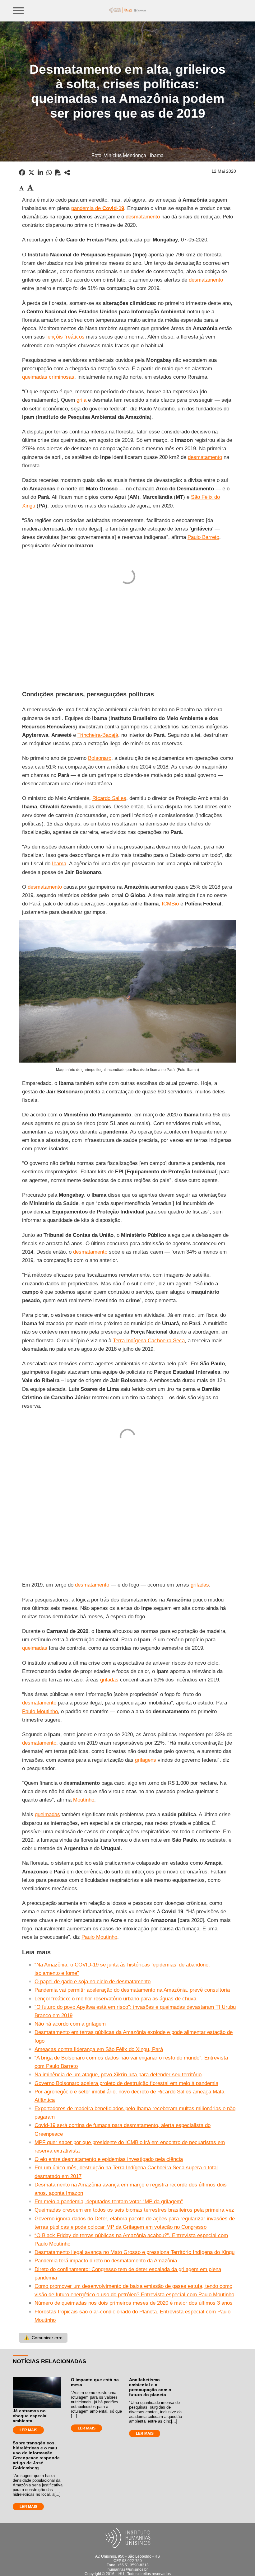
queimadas (35, 1648)
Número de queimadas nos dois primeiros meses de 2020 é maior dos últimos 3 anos (134, 2303)
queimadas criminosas (48, 377)
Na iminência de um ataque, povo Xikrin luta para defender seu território (118, 2075)
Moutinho (84, 1800)
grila (81, 400)
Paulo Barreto (203, 537)
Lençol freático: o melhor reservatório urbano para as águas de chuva (115, 1999)
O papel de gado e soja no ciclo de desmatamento (93, 1982)
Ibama (59, 864)
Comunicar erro (43, 2338)
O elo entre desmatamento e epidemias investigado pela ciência (109, 2159)
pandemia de (98, 208)
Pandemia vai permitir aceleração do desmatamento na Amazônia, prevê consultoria (132, 1990)
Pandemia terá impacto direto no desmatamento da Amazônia (106, 2261)
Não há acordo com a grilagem (70, 2024)
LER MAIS (28, 2430)
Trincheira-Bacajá (98, 735)
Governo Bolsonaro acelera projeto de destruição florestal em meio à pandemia (126, 2083)
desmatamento (143, 217)
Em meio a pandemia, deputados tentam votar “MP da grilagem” (109, 2202)
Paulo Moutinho (40, 1711)
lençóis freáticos (65, 337)
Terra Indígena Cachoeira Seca (149, 1341)
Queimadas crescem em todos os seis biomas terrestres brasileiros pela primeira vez (134, 2210)
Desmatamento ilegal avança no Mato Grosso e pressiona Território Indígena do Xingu (134, 2252)
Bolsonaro (100, 758)
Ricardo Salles (109, 798)
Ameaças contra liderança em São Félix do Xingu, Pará (99, 2049)
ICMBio (170, 904)
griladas (200, 1585)
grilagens (146, 1760)
